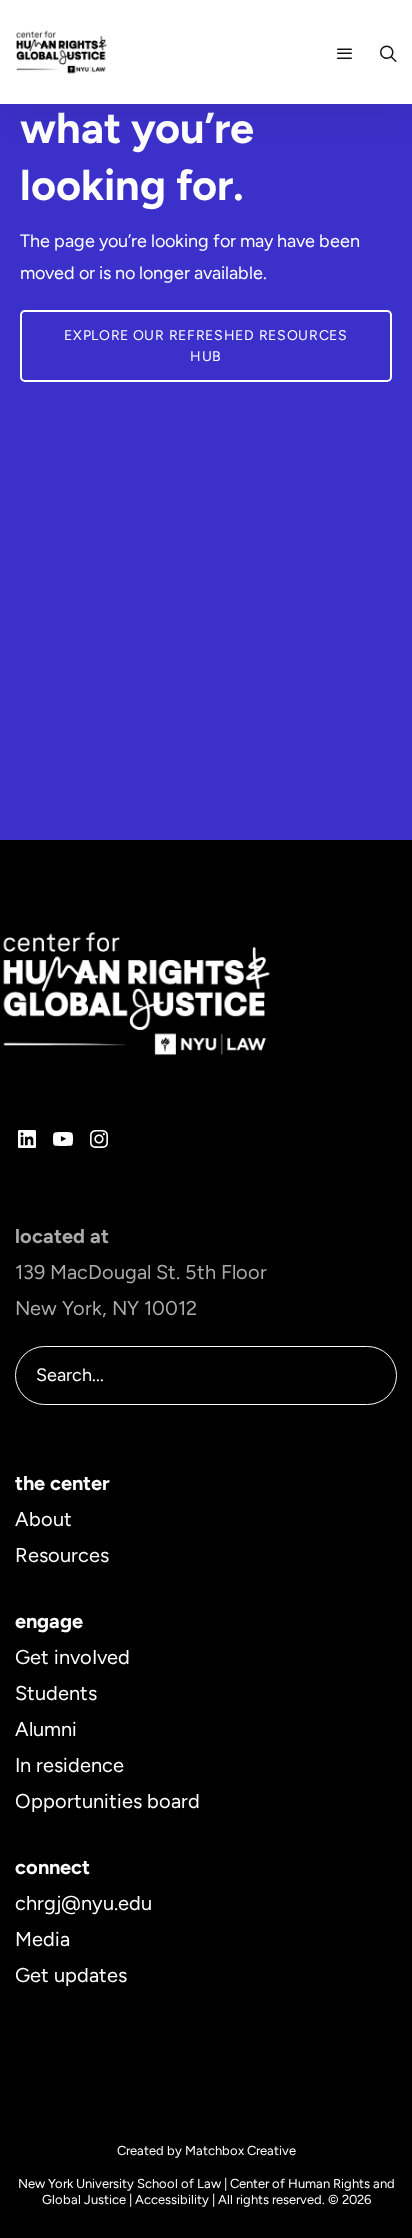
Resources (62, 1555)
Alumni (46, 1729)
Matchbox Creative (240, 2150)
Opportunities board (107, 1801)
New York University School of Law (119, 2183)
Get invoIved (72, 1657)
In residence (69, 1765)
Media (42, 1939)
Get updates (71, 1975)
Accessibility (172, 2199)
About (43, 1519)
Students (56, 1693)
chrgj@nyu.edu (83, 1903)
